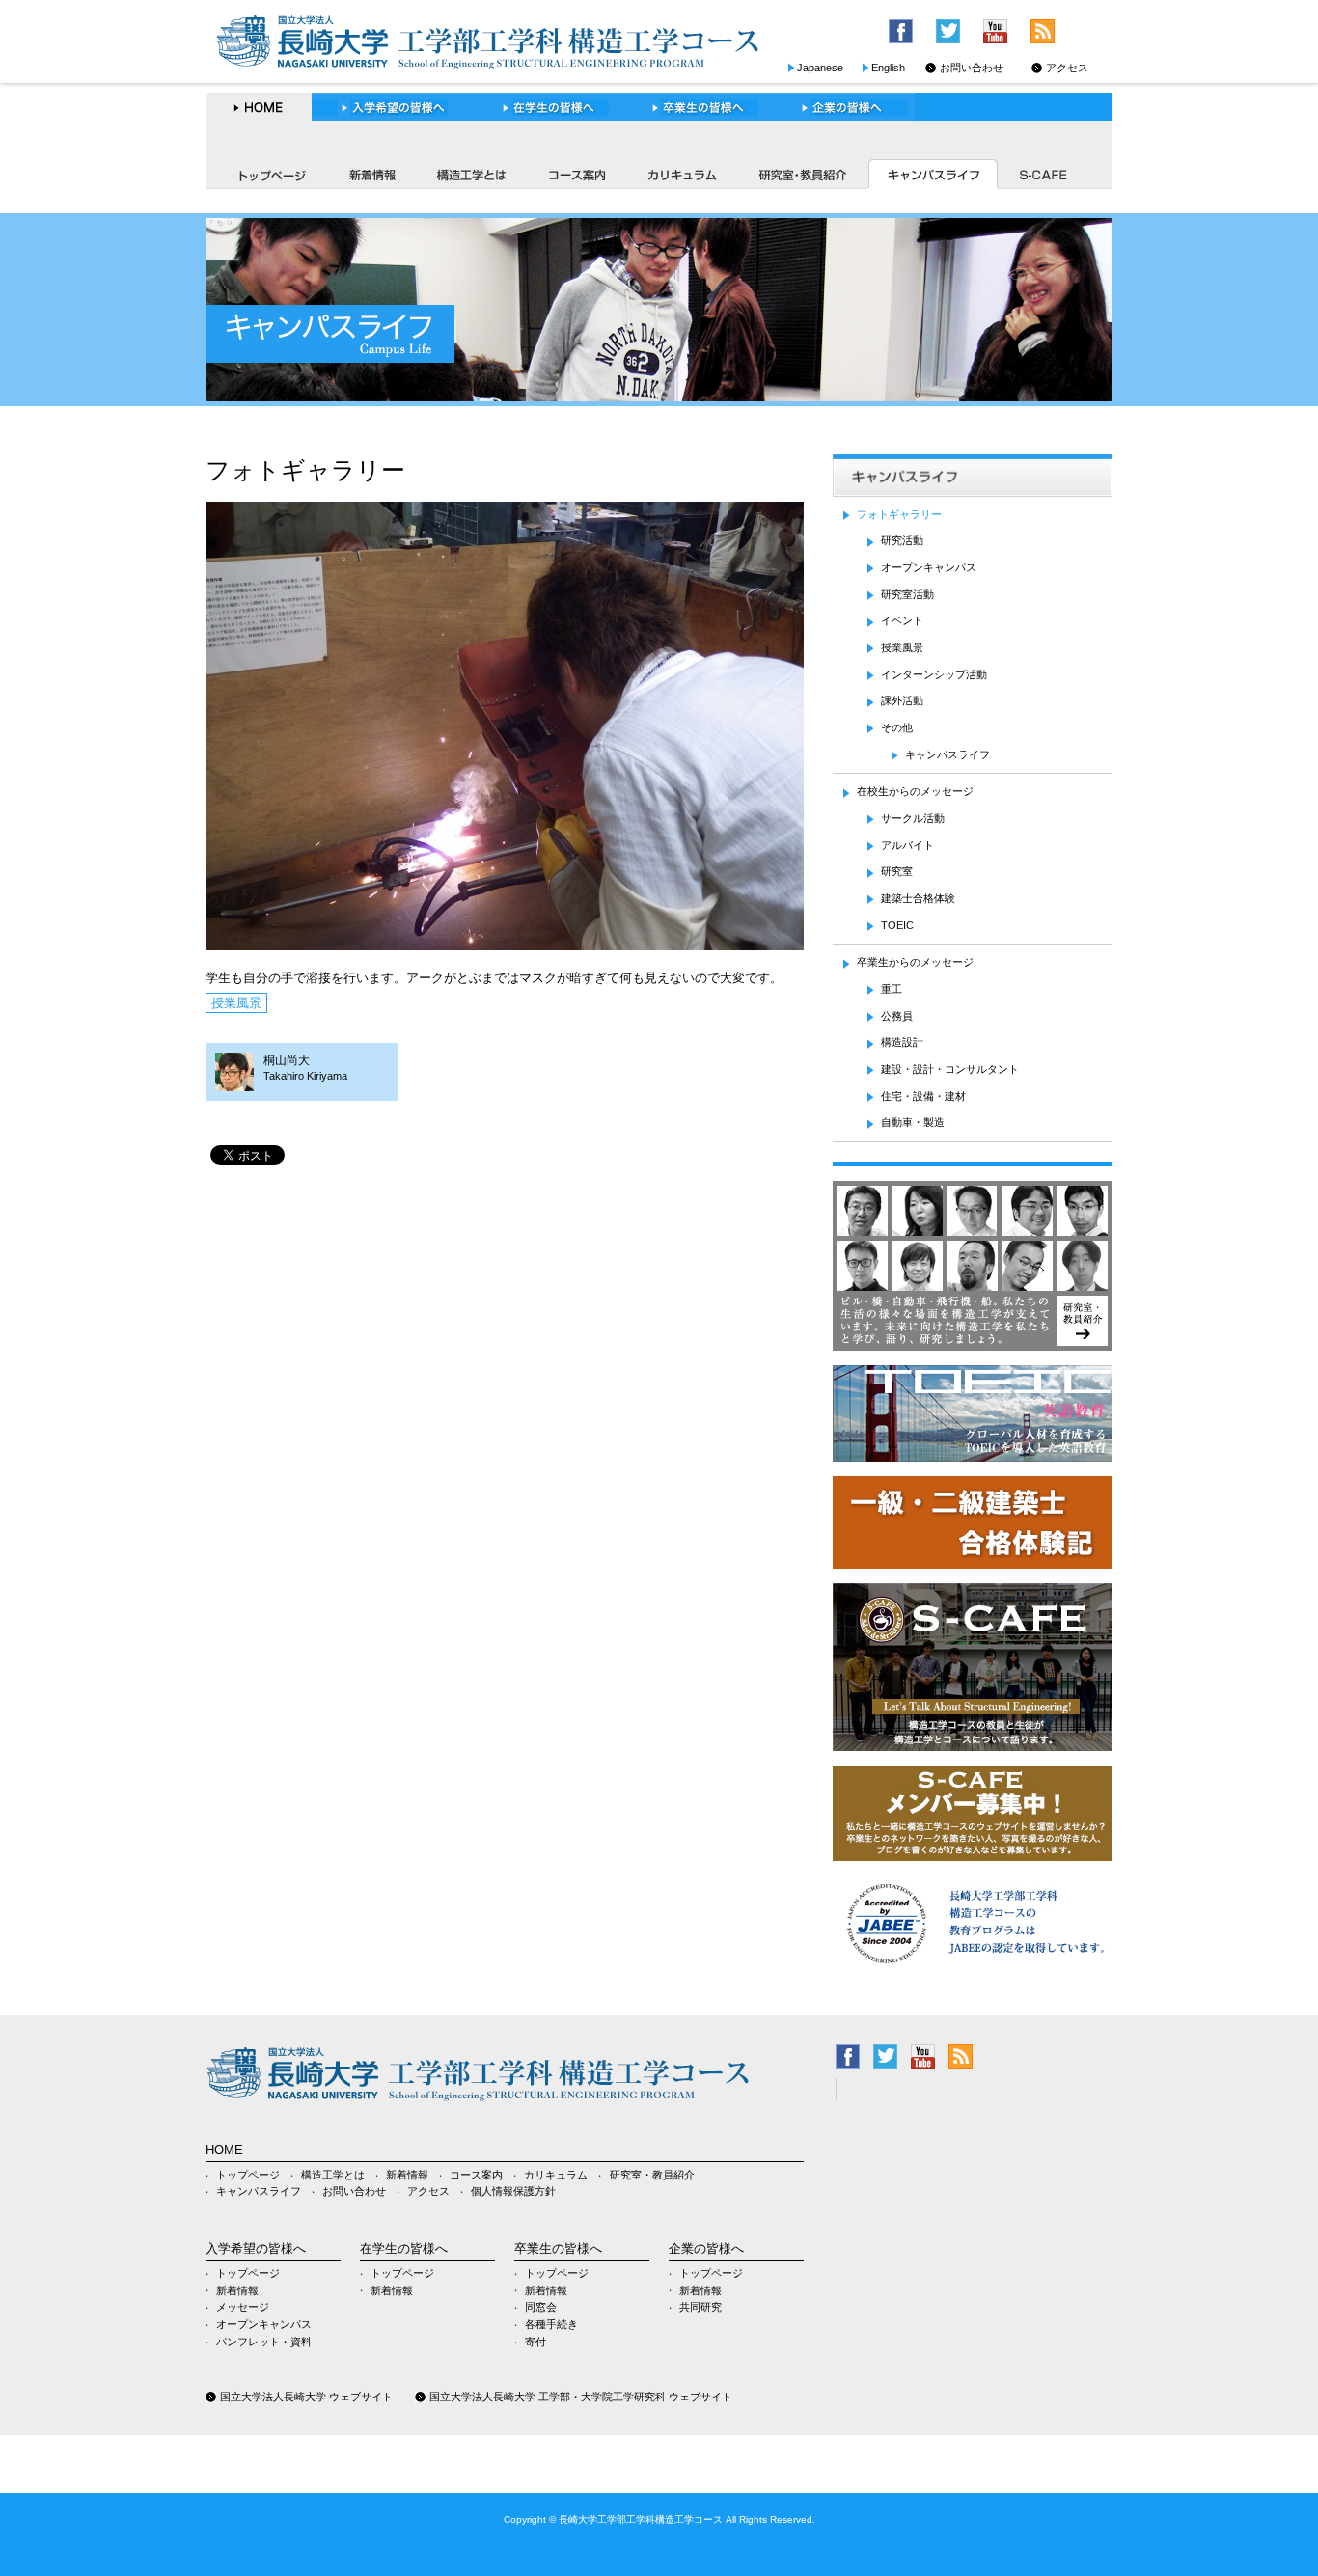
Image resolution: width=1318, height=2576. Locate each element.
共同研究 (700, 2307)
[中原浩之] (863, 1226)
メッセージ (243, 2307)
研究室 (897, 871)
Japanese (820, 68)
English (888, 68)
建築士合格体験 (918, 898)
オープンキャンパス (929, 567)
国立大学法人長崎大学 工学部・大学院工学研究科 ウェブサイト (581, 2397)
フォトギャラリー (899, 514)
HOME (259, 107)
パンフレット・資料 (264, 2342)
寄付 (535, 2342)
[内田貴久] (863, 1281)
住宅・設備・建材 (923, 1096)
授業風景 (236, 1003)
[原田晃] (973, 1281)
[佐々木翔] (918, 1281)
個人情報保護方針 (513, 2191)
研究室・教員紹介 (801, 174)
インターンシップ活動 (934, 674)
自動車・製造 (913, 1122)
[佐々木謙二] (1028, 1226)
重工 (892, 989)
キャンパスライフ (933, 174)
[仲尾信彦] (1083, 1281)
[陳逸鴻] (1028, 1281)
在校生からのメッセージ (915, 791)
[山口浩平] (973, 1226)
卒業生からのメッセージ (915, 962)
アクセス (1067, 68)
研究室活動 (907, 594)
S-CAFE (1045, 174)
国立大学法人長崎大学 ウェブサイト (306, 2397)
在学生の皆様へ (549, 107)
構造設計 (902, 1042)
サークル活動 (913, 818)
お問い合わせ (972, 68)
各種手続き (551, 2324)
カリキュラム (681, 174)
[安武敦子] (918, 1226)
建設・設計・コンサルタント (950, 1069)
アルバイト (907, 845)
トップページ (266, 174)
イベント (902, 620)
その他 (897, 727)
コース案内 (577, 174)
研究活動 (902, 540)
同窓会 (541, 2307)
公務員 (897, 1016)
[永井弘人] (1083, 1226)
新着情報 (371, 174)
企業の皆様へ (844, 107)
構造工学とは (472, 174)
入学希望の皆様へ (394, 107)
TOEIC (897, 925)
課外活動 (902, 700)
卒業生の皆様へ (698, 107)
